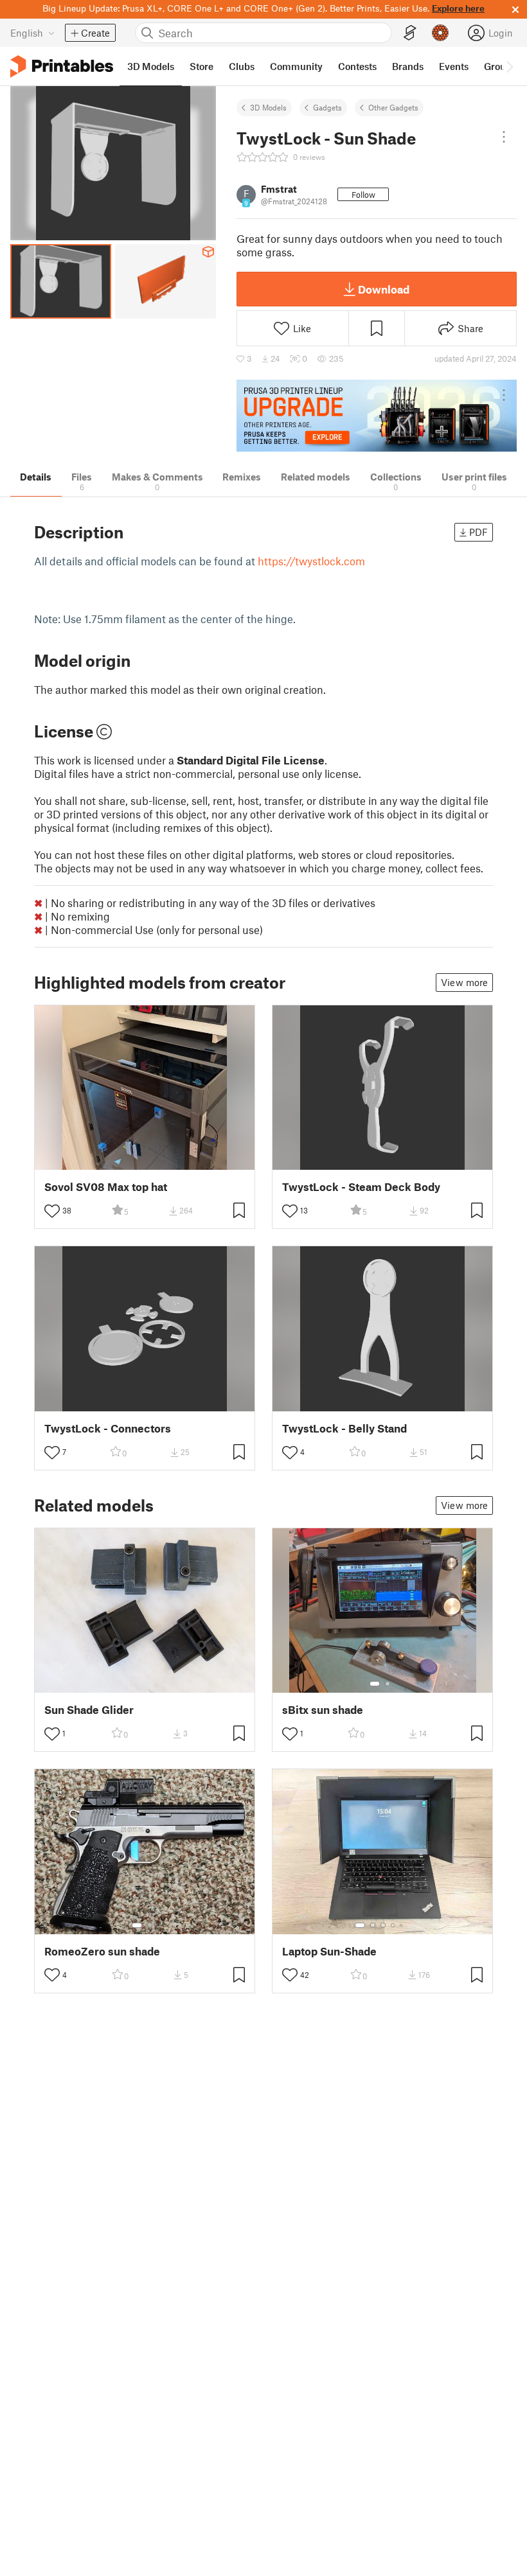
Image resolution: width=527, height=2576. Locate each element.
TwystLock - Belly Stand (344, 1428)
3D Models (268, 107)
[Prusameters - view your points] (440, 33)
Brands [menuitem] (408, 66)
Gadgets (327, 107)
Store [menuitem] (201, 66)
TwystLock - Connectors (108, 1428)
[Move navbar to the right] (509, 66)
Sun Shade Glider (89, 1710)
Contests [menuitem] (357, 66)
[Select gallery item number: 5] (402, 1925)
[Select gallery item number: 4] (393, 1925)
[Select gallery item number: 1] (375, 1684)
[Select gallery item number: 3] (383, 1925)
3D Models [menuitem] (151, 66)
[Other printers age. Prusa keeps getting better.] (377, 416)
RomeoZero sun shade (102, 1951)
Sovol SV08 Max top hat (106, 1187)
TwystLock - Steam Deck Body (361, 1187)
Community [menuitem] (296, 66)
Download (384, 289)
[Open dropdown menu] (504, 137)
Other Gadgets (393, 107)
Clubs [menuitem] (242, 66)
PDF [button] (478, 532)
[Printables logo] (62, 66)
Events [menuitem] (454, 66)
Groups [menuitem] (500, 66)
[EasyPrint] (410, 33)
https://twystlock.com (311, 561)
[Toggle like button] (52, 1211)
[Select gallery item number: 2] (388, 1684)
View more (464, 982)
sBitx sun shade (323, 1710)
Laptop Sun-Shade (329, 1951)
